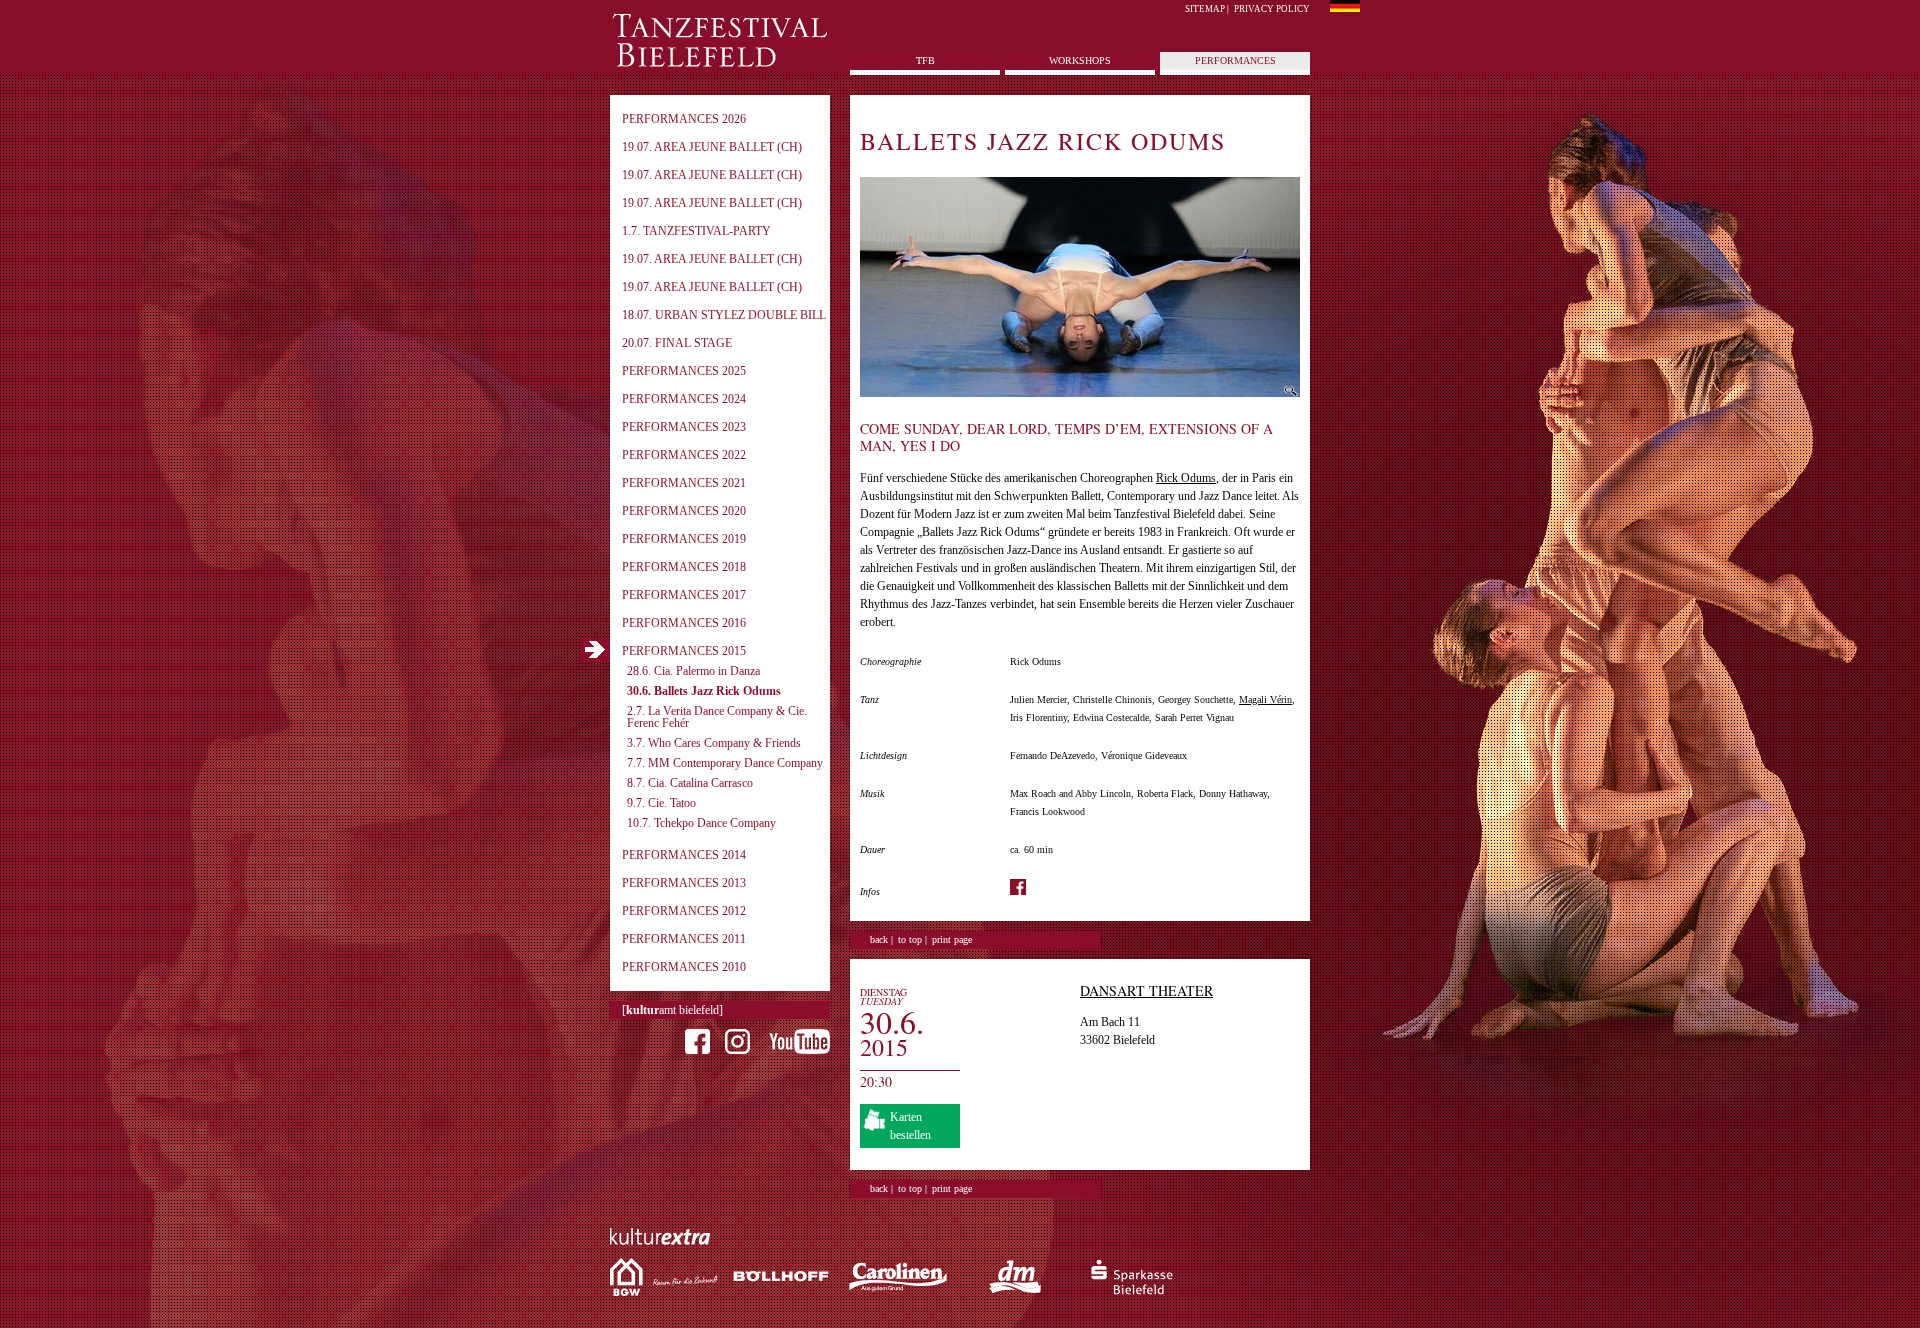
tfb (925, 60)
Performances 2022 (684, 455)
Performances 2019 (684, 539)
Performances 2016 (684, 623)
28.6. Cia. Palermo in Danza (693, 671)
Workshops (1080, 60)
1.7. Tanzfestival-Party (696, 231)
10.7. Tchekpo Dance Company (701, 823)
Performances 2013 (684, 883)
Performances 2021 (684, 483)
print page (952, 939)
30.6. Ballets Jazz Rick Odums (704, 691)
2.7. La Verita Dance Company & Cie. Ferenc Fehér (717, 717)
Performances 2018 (684, 567)
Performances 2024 (684, 399)
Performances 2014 (684, 855)
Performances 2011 (684, 939)
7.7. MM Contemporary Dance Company (725, 763)
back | (881, 939)
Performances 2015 (684, 651)
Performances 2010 (684, 967)
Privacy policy (1272, 9)
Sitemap (1205, 9)
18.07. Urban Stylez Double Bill (724, 315)
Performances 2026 (684, 119)
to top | (912, 939)
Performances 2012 (684, 911)
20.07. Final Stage (677, 343)
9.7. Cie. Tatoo (661, 803)
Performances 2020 (684, 511)
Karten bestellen (910, 1126)
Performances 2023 (684, 427)
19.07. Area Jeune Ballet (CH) (712, 147)
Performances (1235, 60)
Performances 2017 (684, 595)
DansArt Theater (1146, 990)
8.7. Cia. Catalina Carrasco (690, 783)
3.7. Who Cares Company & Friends (714, 743)
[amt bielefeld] (672, 1010)
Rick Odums (1186, 478)
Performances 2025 (684, 371)
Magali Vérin (1265, 699)
